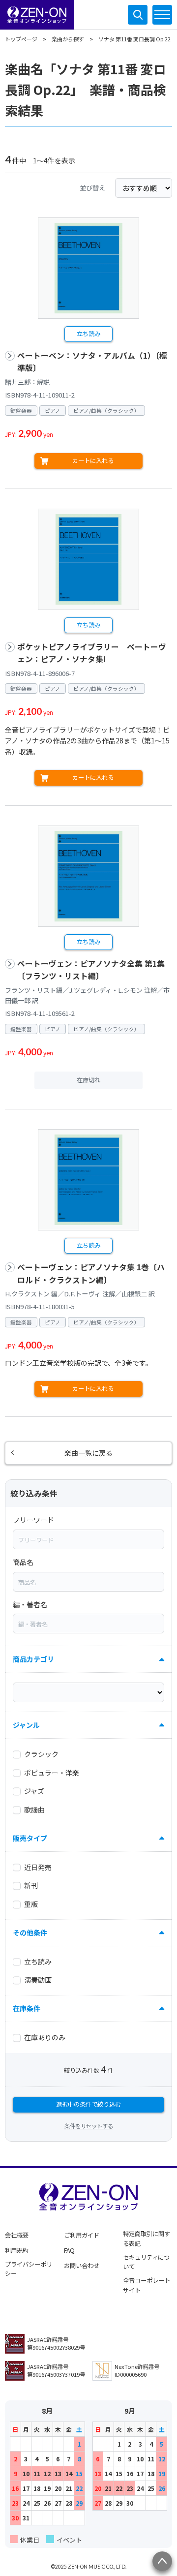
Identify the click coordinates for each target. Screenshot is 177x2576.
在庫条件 (27, 2008)
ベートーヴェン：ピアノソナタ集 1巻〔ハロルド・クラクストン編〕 (91, 1273)
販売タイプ (30, 1838)
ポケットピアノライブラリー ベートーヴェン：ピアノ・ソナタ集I (92, 653)
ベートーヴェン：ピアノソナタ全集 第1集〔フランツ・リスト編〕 (91, 970)
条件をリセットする (89, 2126)
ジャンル (26, 1725)
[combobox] (88, 1539)
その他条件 (30, 1932)
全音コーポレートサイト (147, 2285)
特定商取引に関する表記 (147, 2239)
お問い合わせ (82, 2266)
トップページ (21, 39)
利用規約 (17, 2250)
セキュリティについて (146, 2262)
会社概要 (17, 2235)
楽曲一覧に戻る (88, 1453)
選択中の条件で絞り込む (88, 2104)
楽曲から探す (68, 39)
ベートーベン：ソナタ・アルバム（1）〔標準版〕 (92, 362)
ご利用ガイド (82, 2235)
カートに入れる (93, 460)
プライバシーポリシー (29, 2269)
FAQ (69, 2250)
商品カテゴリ (33, 1659)
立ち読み (88, 334)
